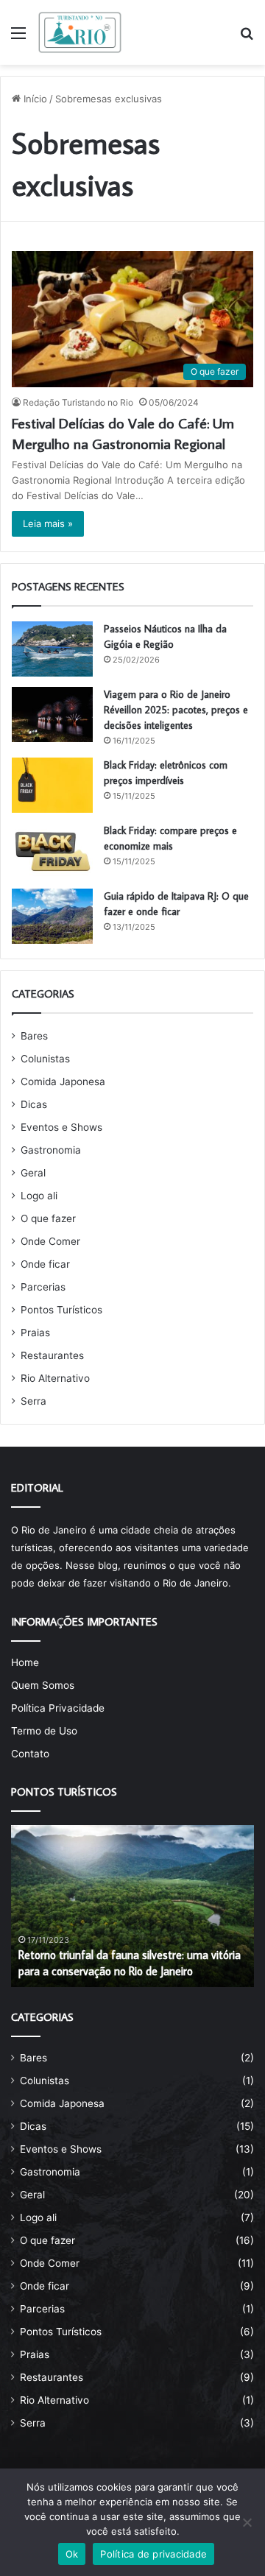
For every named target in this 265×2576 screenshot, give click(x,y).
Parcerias (43, 1287)
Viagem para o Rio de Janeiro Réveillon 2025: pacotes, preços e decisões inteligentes (176, 710)
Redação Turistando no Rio (78, 402)
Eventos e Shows (61, 1127)
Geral (33, 1173)
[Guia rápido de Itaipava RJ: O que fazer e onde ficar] (52, 916)
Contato (30, 1754)
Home (25, 1662)
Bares (34, 1036)
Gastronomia (51, 1150)
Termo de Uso (44, 1731)
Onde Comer (50, 1241)
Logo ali (39, 1196)
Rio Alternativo (55, 1378)
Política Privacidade (58, 1708)
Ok (72, 2554)
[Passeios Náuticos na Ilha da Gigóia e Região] (52, 649)
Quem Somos (43, 1685)
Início (34, 99)
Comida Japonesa (63, 1081)
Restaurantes (52, 1355)
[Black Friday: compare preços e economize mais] (52, 851)
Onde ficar (45, 1264)
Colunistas (45, 1059)
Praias (35, 1333)
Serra (33, 1401)
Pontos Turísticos (61, 1310)
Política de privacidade (153, 2554)
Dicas (34, 1104)
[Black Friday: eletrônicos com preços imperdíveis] (52, 785)
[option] (132, 1906)
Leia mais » (48, 523)
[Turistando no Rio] (80, 32)
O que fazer (48, 1218)
